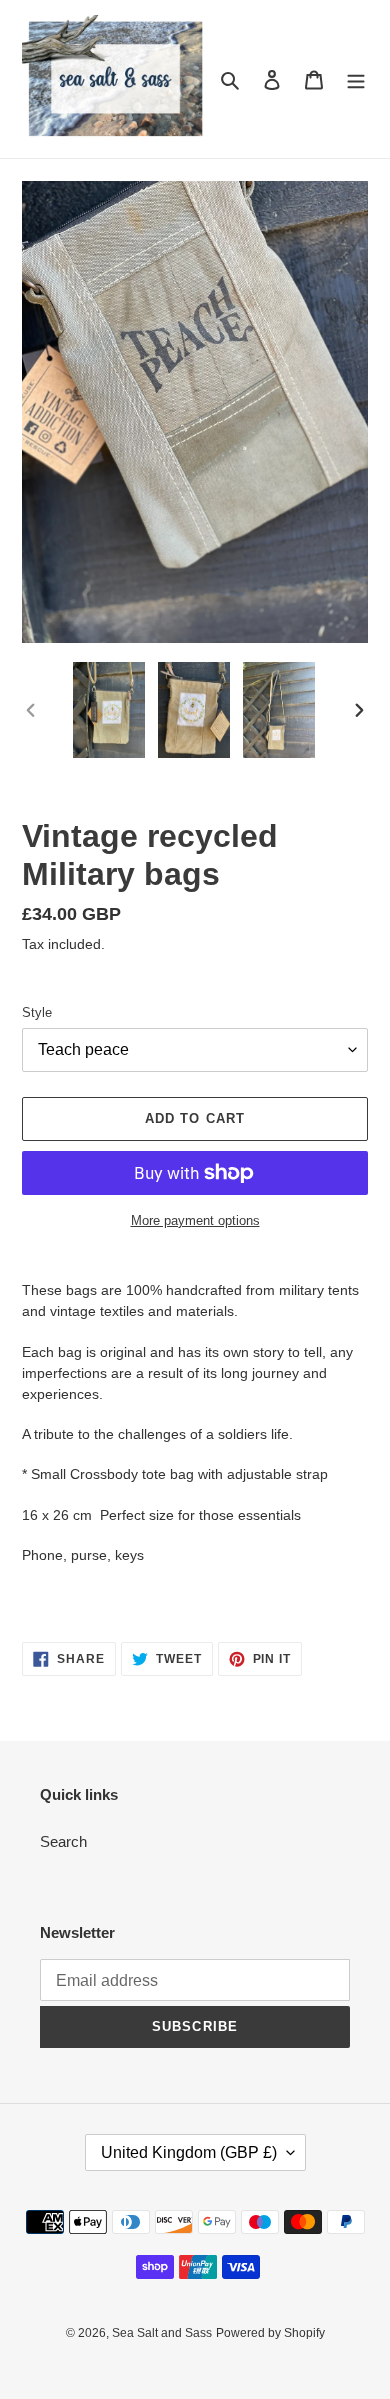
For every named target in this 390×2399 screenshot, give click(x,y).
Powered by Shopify (270, 2333)
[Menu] (356, 79)
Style (37, 1012)
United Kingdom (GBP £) (189, 2152)
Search (63, 1841)
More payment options (195, 1220)
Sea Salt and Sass (162, 2333)
